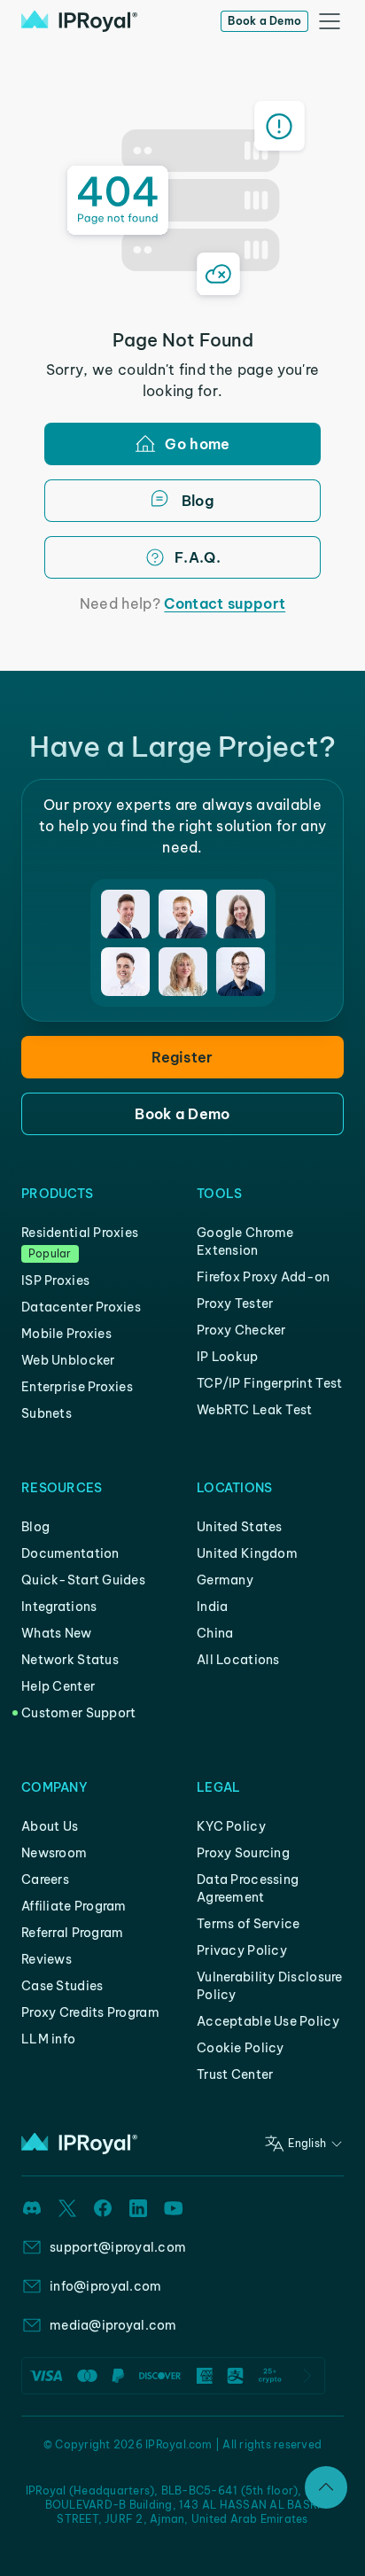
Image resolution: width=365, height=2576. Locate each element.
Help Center (58, 1686)
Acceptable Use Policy (268, 2021)
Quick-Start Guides (83, 1580)
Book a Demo (264, 21)
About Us (50, 1826)
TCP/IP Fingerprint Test (269, 1383)
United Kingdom (247, 1553)
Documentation (70, 1553)
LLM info (48, 2039)
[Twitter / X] (67, 2208)
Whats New (57, 1633)
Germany (225, 1580)
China (215, 1633)
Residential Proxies (80, 1233)
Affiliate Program (74, 1906)
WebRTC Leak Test (254, 1410)
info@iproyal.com (105, 2286)
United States (240, 1527)
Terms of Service (248, 1924)
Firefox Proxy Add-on (264, 1277)
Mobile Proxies (66, 1334)
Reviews (47, 1959)
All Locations (238, 1660)
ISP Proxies (55, 1280)
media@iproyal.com (113, 2325)
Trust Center (235, 2074)
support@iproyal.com (118, 2247)
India (212, 1607)
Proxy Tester (235, 1304)
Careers (45, 1879)
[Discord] (32, 2208)
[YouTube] (174, 2208)
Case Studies (62, 1986)
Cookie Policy (241, 2048)
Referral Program (72, 1933)
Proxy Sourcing (243, 1853)
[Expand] (326, 2487)
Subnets (47, 1413)
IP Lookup (228, 1357)
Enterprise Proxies (77, 1387)
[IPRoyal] (79, 21)
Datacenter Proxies (81, 1307)
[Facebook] (103, 2208)
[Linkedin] (138, 2208)
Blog (35, 1527)
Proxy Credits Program (90, 2012)
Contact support (225, 603)
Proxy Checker (241, 1330)
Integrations (59, 1607)
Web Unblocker (68, 1360)
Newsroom (54, 1853)
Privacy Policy (242, 1950)
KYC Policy (231, 1826)
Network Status (70, 1660)
